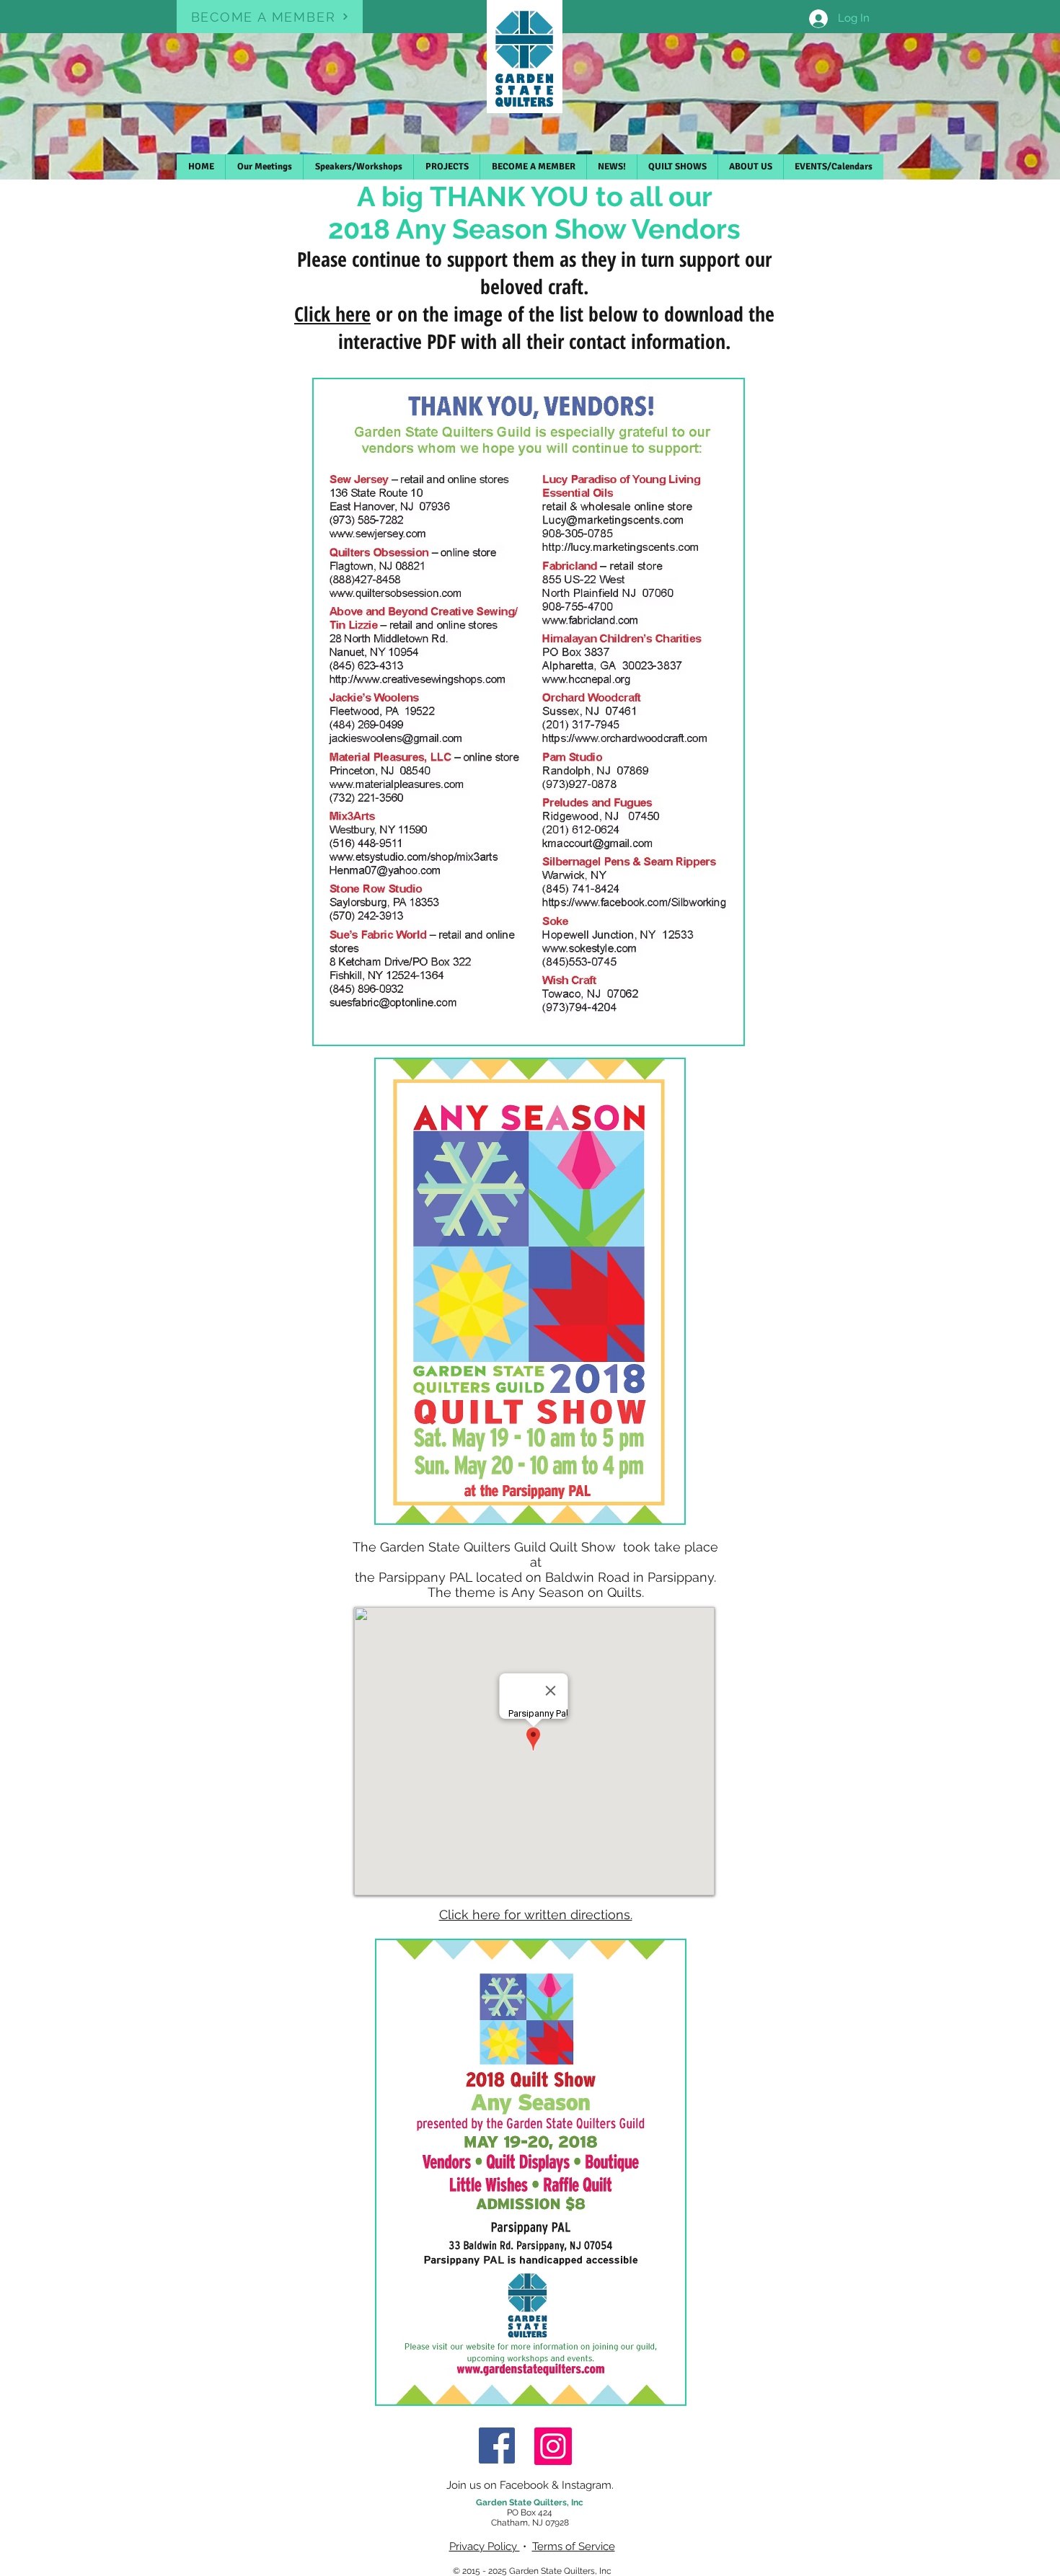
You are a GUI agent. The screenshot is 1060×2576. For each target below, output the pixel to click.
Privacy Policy (485, 2546)
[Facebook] (497, 2446)
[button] (533, 167)
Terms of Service (574, 2546)
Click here (332, 314)
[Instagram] (553, 2446)
